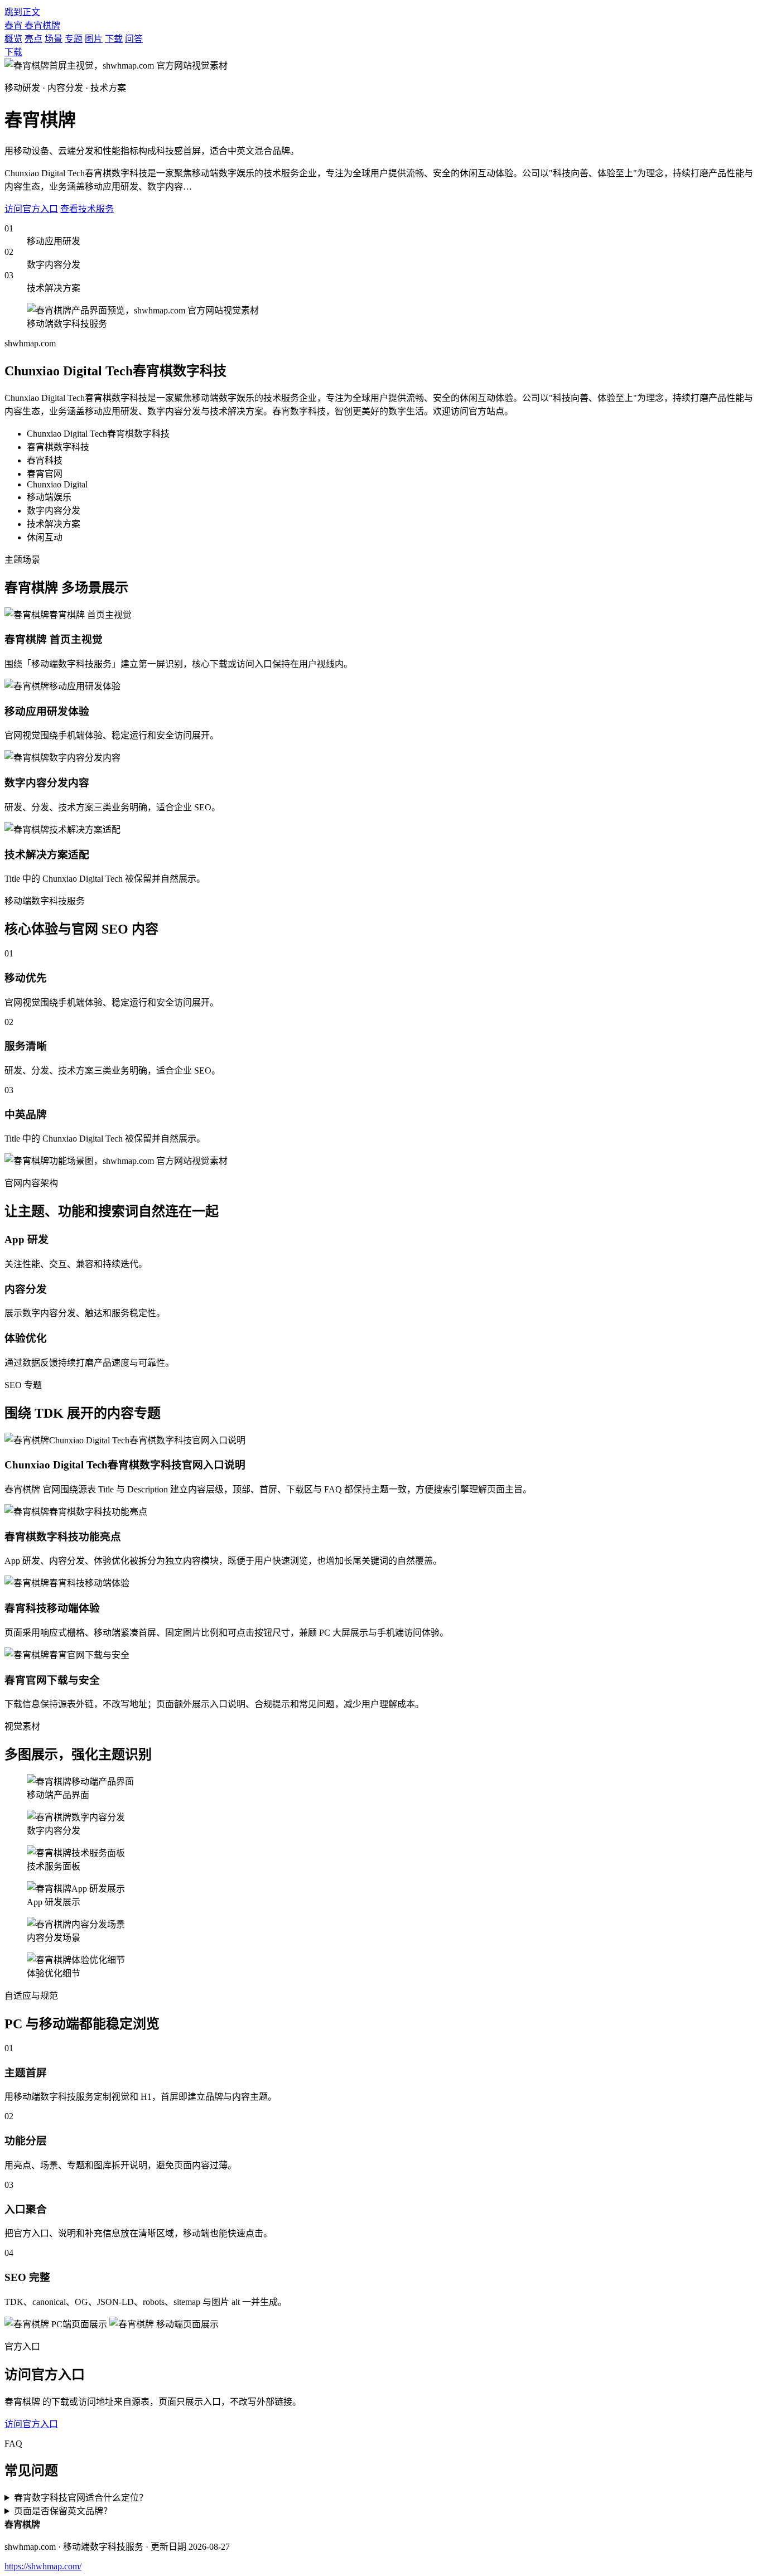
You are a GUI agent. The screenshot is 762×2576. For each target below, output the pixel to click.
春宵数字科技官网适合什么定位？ (81, 2498)
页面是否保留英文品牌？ (63, 2511)
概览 (13, 39)
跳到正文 (22, 12)
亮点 (33, 39)
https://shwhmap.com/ (43, 2566)
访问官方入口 (31, 209)
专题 (74, 39)
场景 (54, 39)
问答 (134, 39)
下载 (114, 39)
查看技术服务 (87, 209)
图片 (94, 39)
